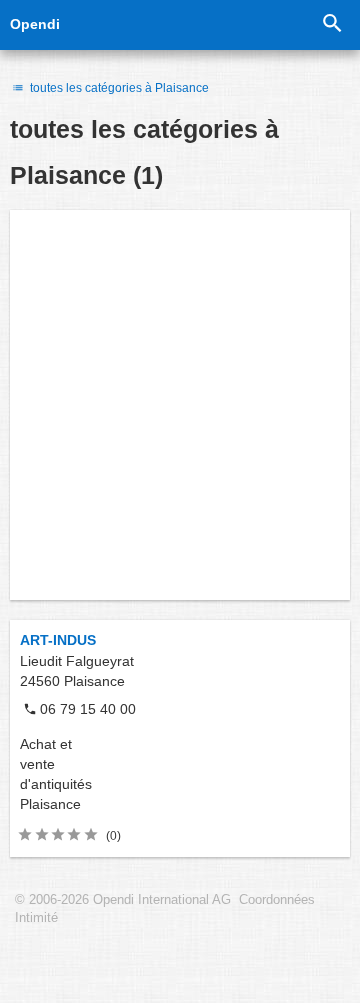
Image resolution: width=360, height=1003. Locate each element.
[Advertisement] (180, 405)
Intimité (36, 918)
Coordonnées (277, 900)
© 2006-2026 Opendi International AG (123, 900)
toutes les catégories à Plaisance (118, 88)
